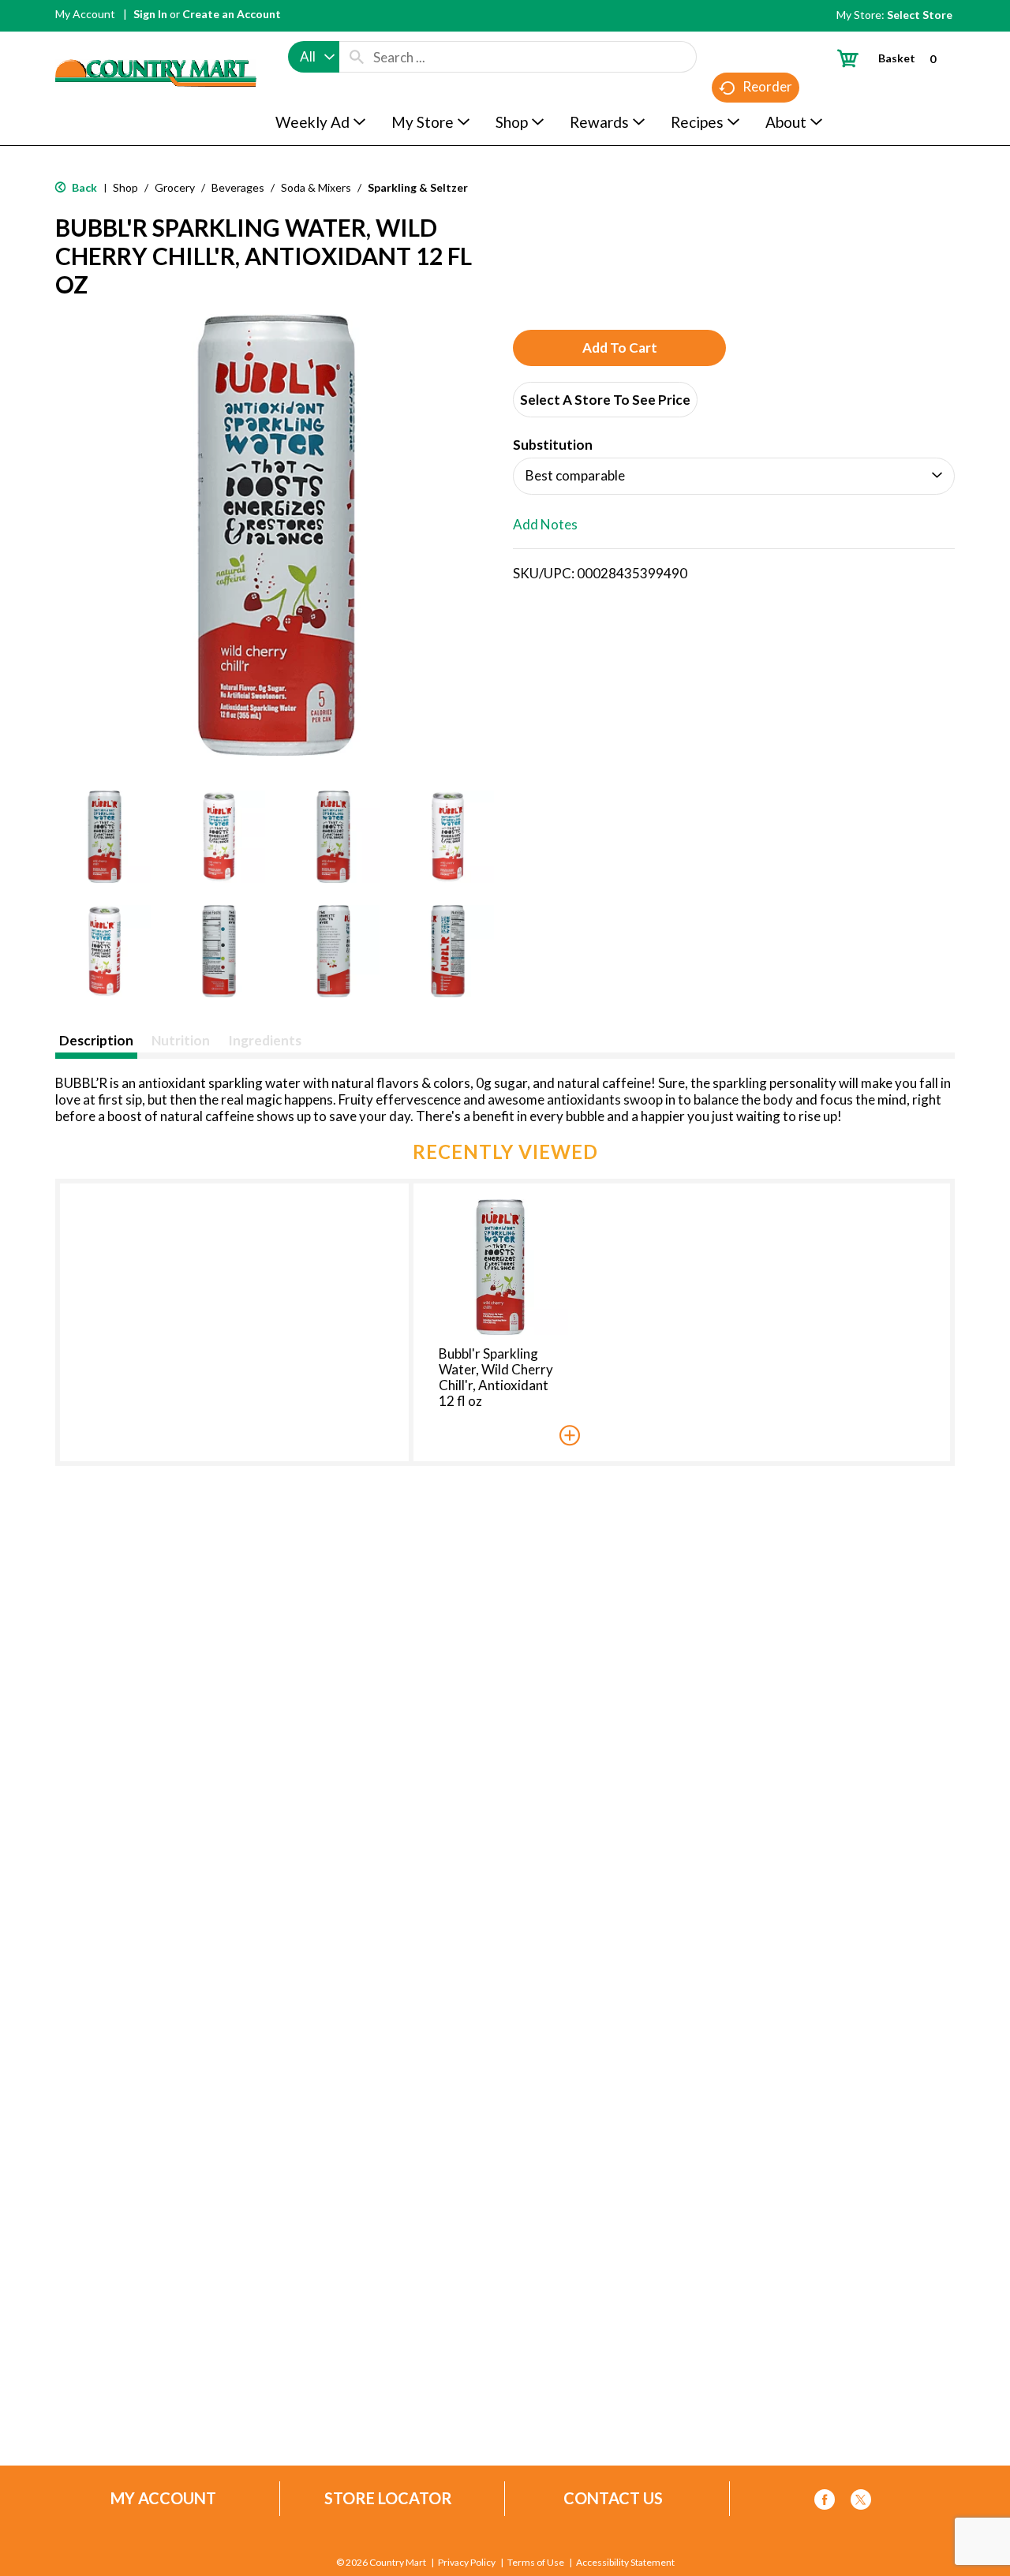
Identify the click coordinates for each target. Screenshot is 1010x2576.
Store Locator (388, 2498)
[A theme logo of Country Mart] (156, 44)
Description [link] (96, 1040)
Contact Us (613, 2498)
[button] (105, 837)
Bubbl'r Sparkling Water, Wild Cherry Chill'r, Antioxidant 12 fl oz (496, 1377)
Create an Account (232, 14)
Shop (125, 187)
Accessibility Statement (625, 2563)
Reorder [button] (767, 86)
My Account (85, 14)
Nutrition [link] (181, 1040)
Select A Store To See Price (605, 400)
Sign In (150, 14)
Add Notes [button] (545, 524)
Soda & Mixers (316, 187)
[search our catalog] (357, 57)
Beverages (238, 187)
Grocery (175, 187)
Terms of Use (536, 2563)
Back (83, 187)
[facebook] (825, 2502)
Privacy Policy (467, 2563)
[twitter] (861, 2502)
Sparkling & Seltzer (418, 187)
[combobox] (314, 57)
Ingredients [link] (265, 1040)
